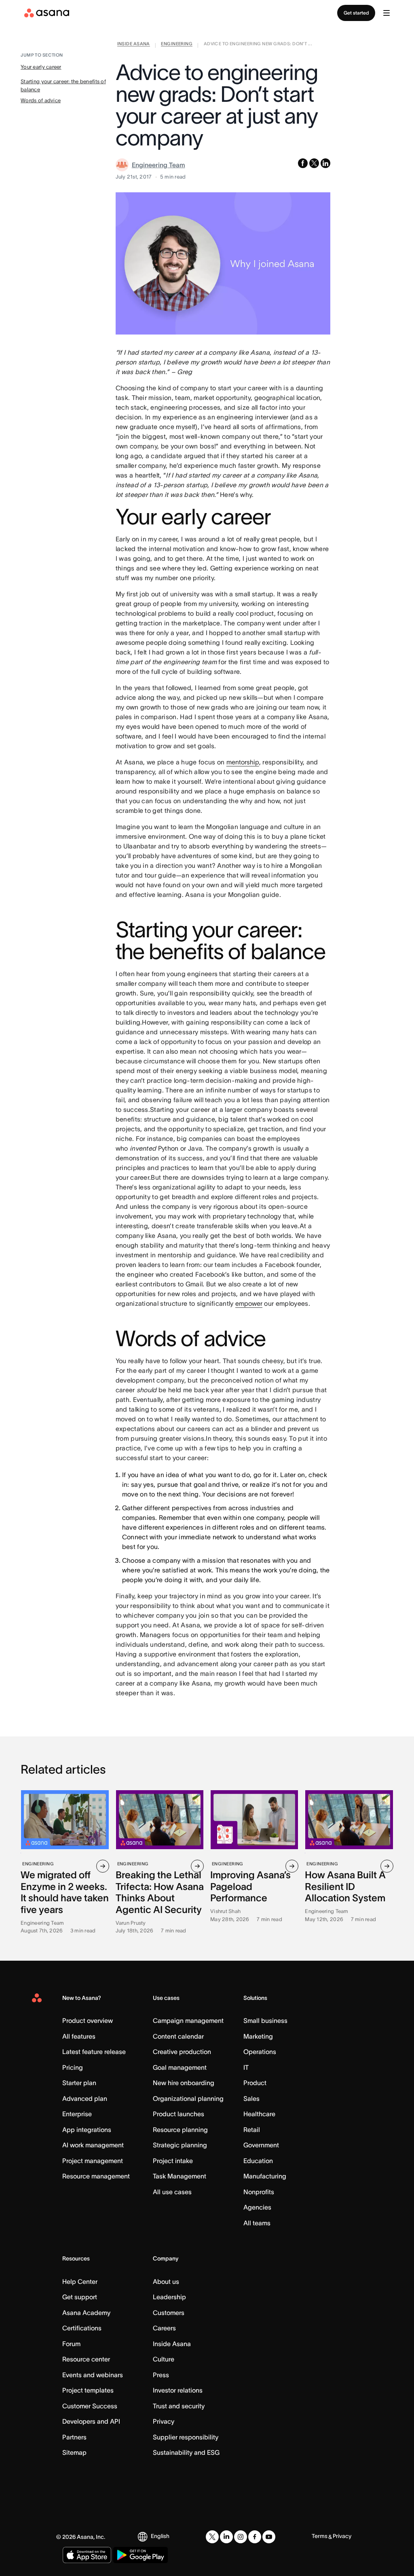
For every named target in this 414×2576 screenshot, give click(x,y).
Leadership (169, 2297)
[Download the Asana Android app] (140, 2555)
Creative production (182, 2052)
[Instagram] (241, 2537)
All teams (257, 2223)
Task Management (180, 2176)
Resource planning (180, 2130)
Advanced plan (85, 2098)
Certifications (82, 2328)
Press (161, 2375)
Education (258, 2161)
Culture (164, 2359)
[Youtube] (269, 2537)
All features (79, 2036)
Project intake (173, 2161)
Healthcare (259, 2114)
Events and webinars (93, 2375)
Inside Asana (172, 2344)
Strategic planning (180, 2145)
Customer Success (90, 2406)
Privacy (164, 2421)
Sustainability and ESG (186, 2452)
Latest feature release (94, 2052)
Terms (320, 2536)
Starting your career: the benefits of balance (63, 85)
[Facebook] (255, 2537)
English (160, 2536)
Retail (252, 2130)
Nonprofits (259, 2192)
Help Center (80, 2281)
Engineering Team (158, 165)
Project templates (88, 2390)
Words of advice (41, 100)
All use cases (172, 2192)
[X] (212, 2537)
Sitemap (74, 2452)
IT (246, 2067)
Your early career (41, 67)
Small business (265, 2020)
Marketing (258, 2036)
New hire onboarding (184, 2083)
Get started (356, 13)
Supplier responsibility (186, 2437)
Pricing (73, 2067)
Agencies (257, 2207)
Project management (93, 2161)
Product (255, 2083)
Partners (74, 2437)
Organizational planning (188, 2098)
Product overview (88, 2020)
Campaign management (188, 2020)
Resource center (86, 2359)
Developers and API (91, 2421)
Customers (169, 2313)
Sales (251, 2098)
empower (249, 1303)
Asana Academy (86, 2313)
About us (166, 2281)
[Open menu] (387, 13)
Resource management (96, 2176)
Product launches (178, 2114)
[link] (134, 45)
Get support (80, 2297)
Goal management (180, 2067)
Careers (164, 2328)
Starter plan (79, 2083)
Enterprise (77, 2114)
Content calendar (178, 2036)
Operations (260, 2052)
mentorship (243, 762)
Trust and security (179, 2406)
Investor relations (178, 2390)
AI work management (93, 2145)
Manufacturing (265, 2176)
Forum (71, 2344)
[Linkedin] (226, 2537)
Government (261, 2145)
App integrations (87, 2130)
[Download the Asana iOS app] (87, 2555)
